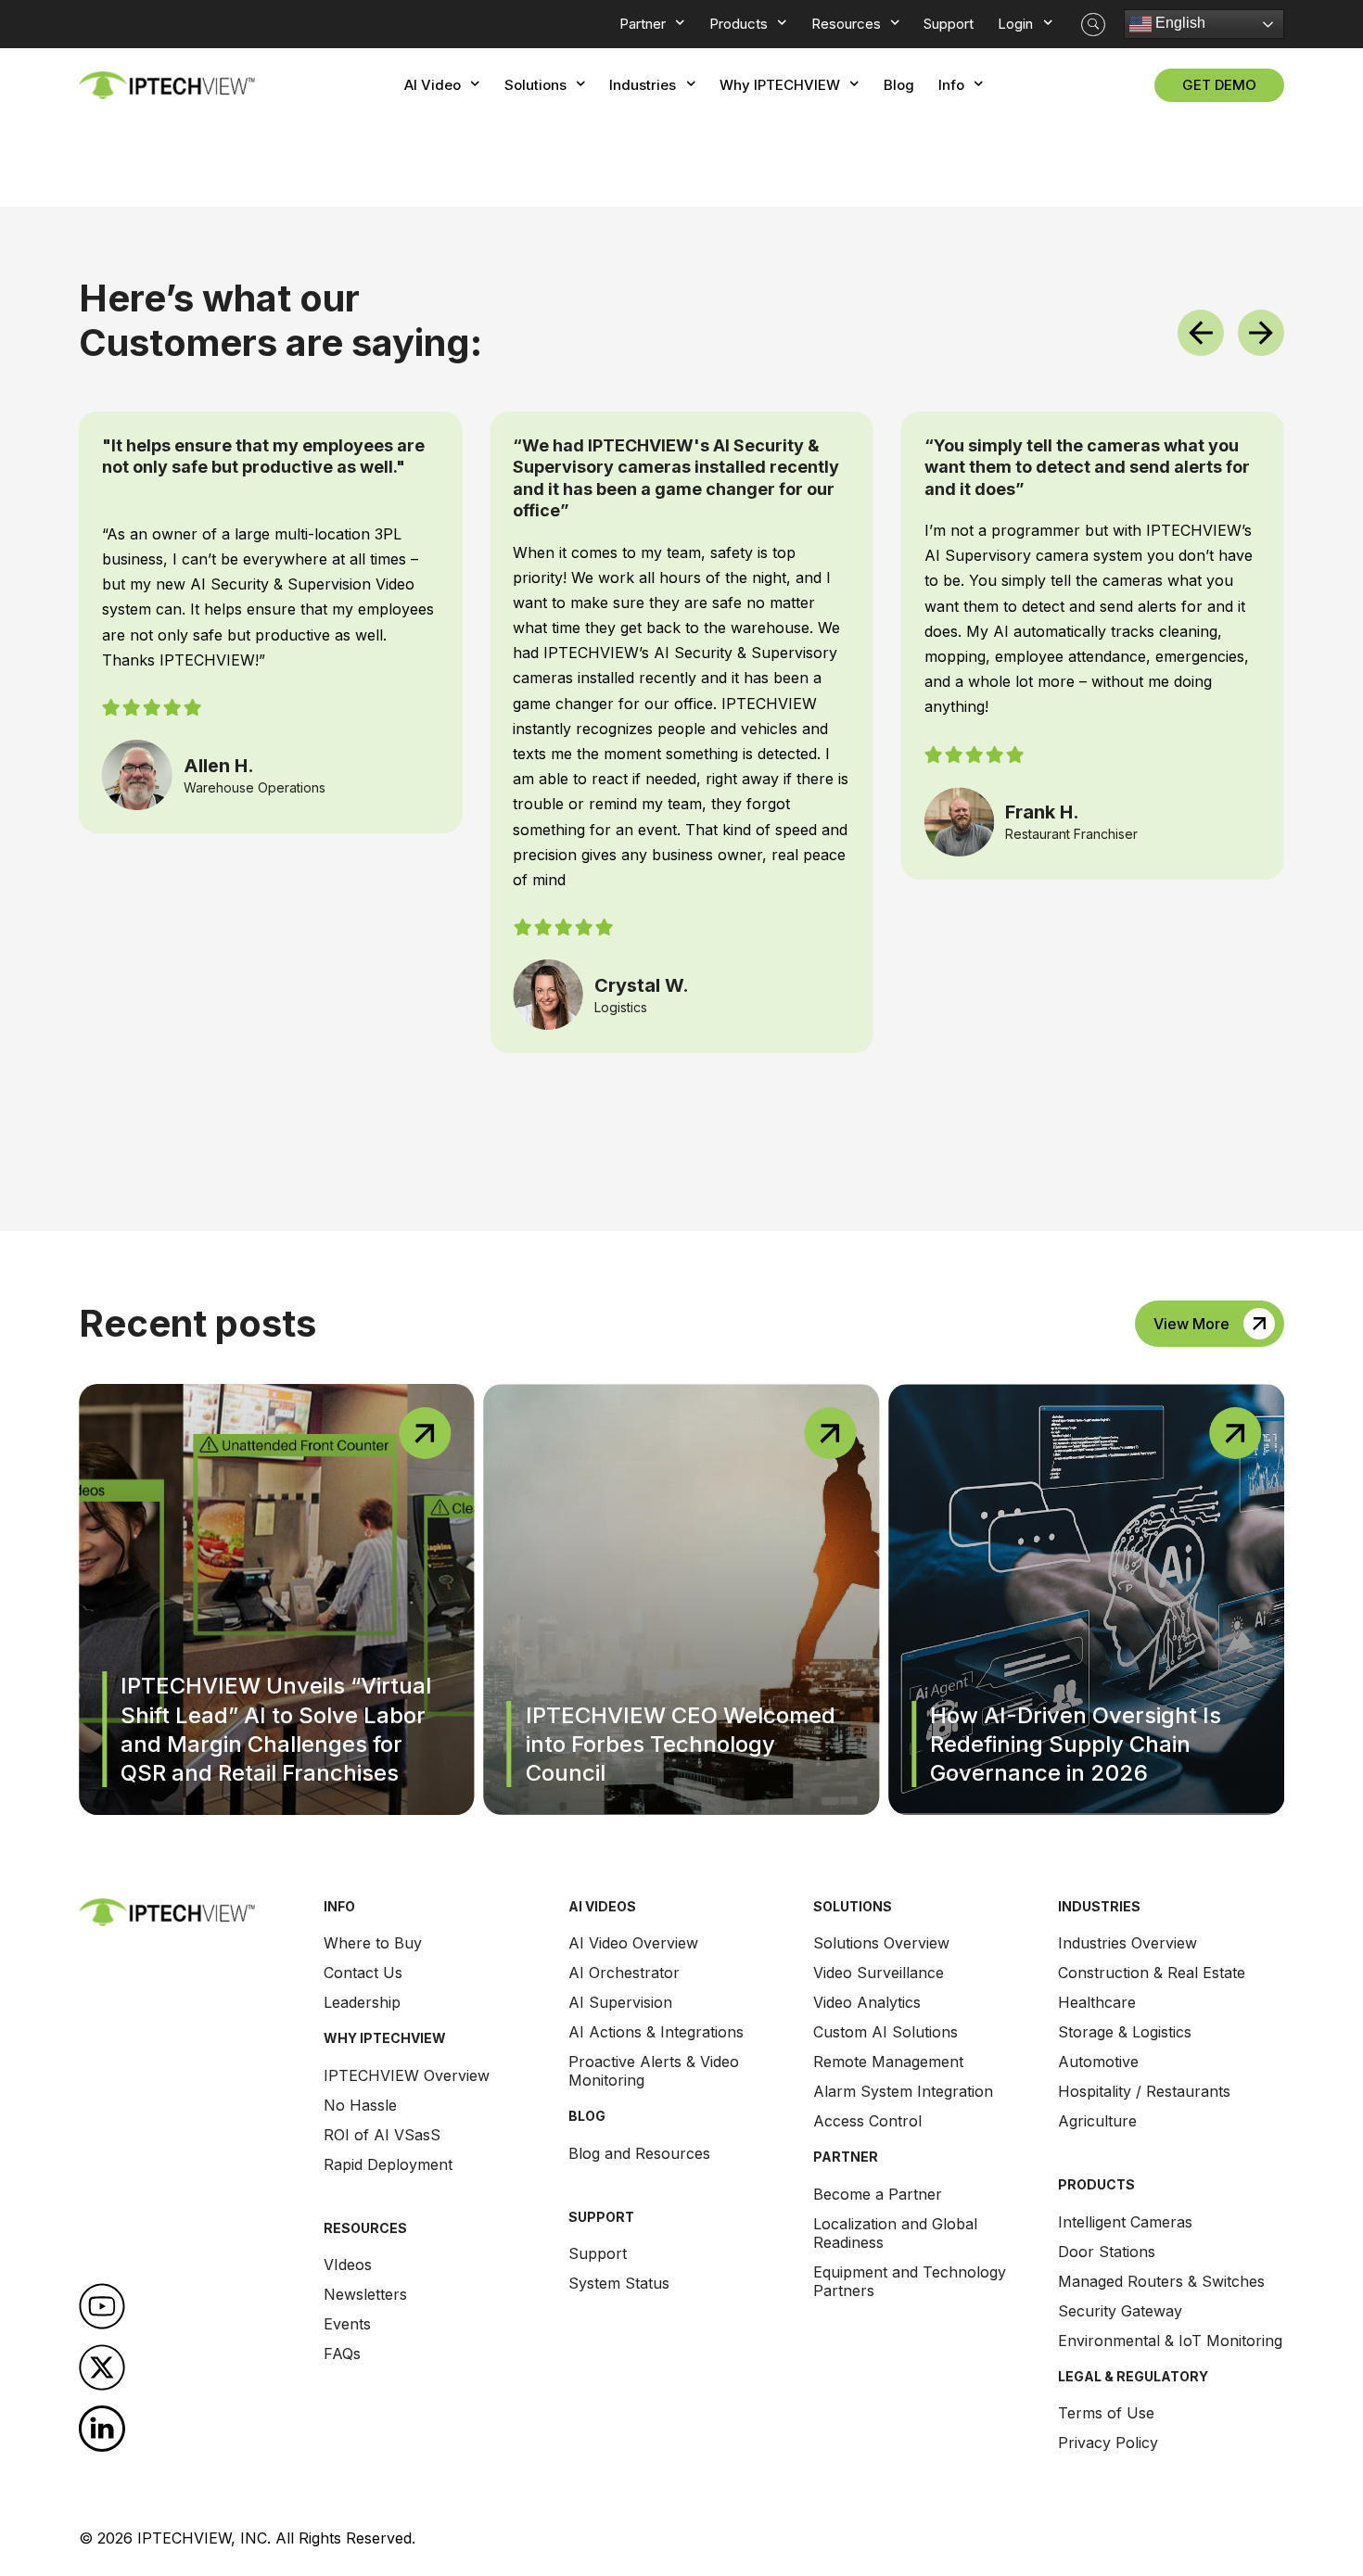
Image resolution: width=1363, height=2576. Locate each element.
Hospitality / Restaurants (1144, 2091)
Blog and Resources (639, 2153)
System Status (619, 2283)
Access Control (867, 2121)
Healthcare (1097, 2002)
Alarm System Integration (903, 2091)
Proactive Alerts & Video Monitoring (654, 2071)
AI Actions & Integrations (656, 2032)
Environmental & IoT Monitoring (1170, 2341)
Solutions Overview (881, 1943)
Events (347, 2324)
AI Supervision (620, 2002)
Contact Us (363, 1973)
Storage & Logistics (1125, 2032)
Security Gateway (1120, 2311)
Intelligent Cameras (1125, 2222)
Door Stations (1107, 2252)
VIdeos (348, 2265)
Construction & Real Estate (1152, 1973)
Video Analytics (867, 2002)
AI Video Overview (633, 1943)
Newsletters (365, 2294)
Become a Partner (878, 2194)
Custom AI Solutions (885, 2032)
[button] (1093, 25)
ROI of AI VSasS (382, 2135)
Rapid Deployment (388, 2164)
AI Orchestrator (624, 1973)
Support (598, 2253)
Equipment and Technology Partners (910, 2281)
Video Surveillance (879, 1973)
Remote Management (888, 2062)
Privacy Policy (1108, 2443)
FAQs (342, 2354)
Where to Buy (373, 1943)
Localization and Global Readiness (895, 2233)
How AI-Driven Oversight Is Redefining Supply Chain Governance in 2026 (1076, 1744)
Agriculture (1097, 2121)
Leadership (362, 2002)
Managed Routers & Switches (1161, 2281)
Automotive (1098, 2062)
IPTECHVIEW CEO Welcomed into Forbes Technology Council (681, 1744)
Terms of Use (1106, 2413)
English (1178, 23)
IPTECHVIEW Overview (407, 2075)
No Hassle (360, 2105)
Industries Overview (1127, 1943)
